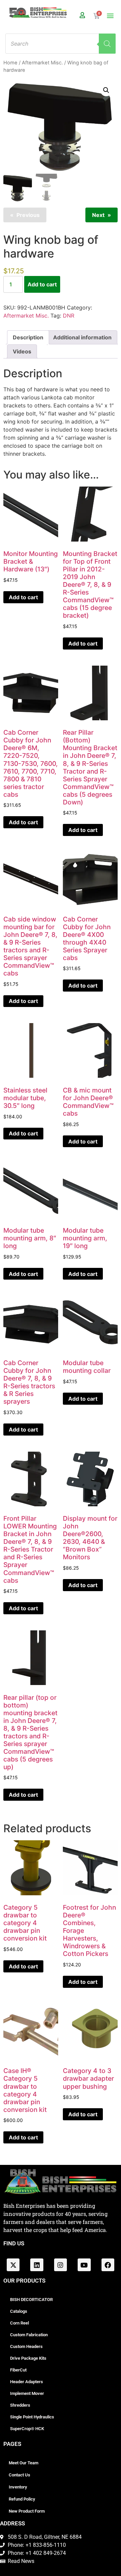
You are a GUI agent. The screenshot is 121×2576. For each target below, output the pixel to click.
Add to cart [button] (23, 597)
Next (98, 215)
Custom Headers (26, 2346)
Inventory (18, 2487)
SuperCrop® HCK (27, 2429)
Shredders (20, 2405)
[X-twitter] (13, 2265)
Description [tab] (28, 337)
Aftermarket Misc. (42, 63)
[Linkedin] (37, 2265)
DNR (69, 316)
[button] (110, 16)
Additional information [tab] (82, 337)
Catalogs (19, 2311)
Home (10, 63)
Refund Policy (22, 2499)
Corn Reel (19, 2323)
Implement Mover (27, 2393)
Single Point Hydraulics (32, 2417)
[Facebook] (108, 2265)
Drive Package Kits (28, 2358)
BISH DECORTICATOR (31, 2300)
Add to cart (42, 284)
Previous (28, 215)
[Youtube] (84, 2265)
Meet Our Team (24, 2463)
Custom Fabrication (29, 2335)
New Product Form (27, 2511)
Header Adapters (27, 2382)
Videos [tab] (22, 351)
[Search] (107, 44)
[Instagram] (61, 2265)
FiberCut (18, 2370)
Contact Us (19, 2475)
